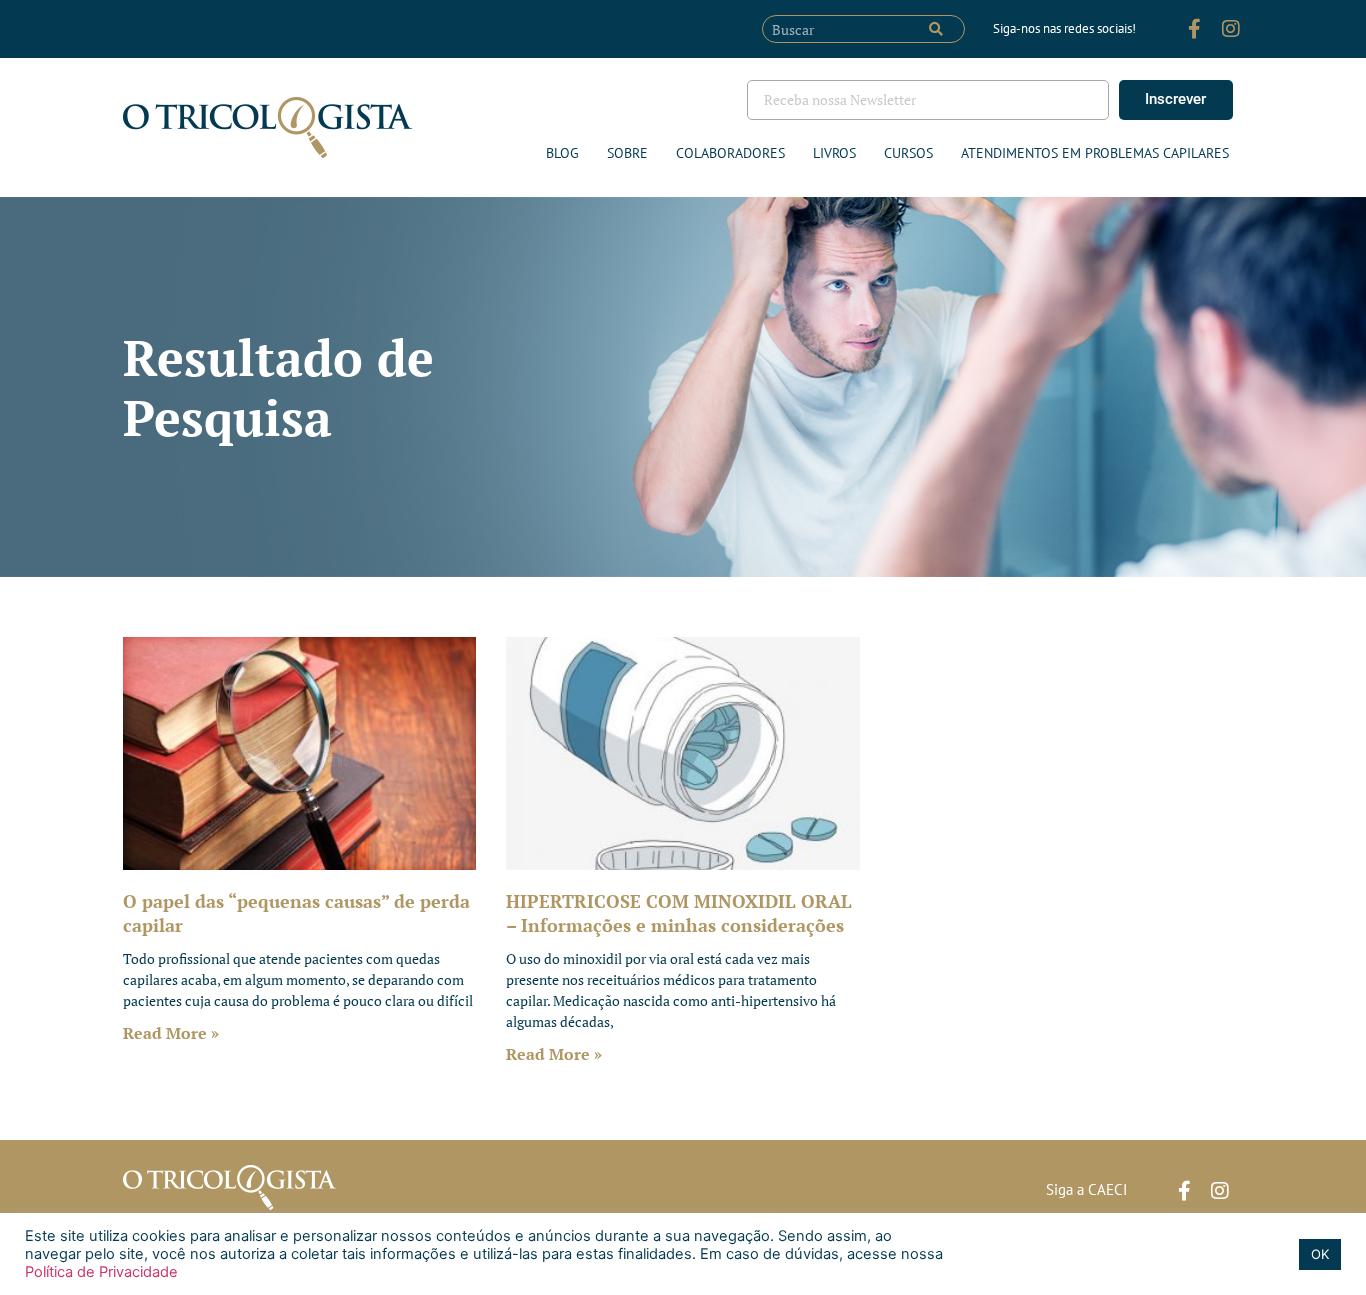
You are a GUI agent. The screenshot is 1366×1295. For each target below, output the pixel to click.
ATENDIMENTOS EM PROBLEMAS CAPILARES (1095, 153)
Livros (834, 153)
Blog (562, 153)
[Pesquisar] (936, 29)
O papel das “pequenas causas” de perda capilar (296, 912)
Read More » (171, 1033)
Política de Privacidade (101, 1272)
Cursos (908, 153)
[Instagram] (1231, 29)
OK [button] (1320, 1254)
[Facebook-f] (1195, 29)
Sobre (627, 153)
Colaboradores (730, 153)
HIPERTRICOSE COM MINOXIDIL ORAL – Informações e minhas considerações (679, 912)
